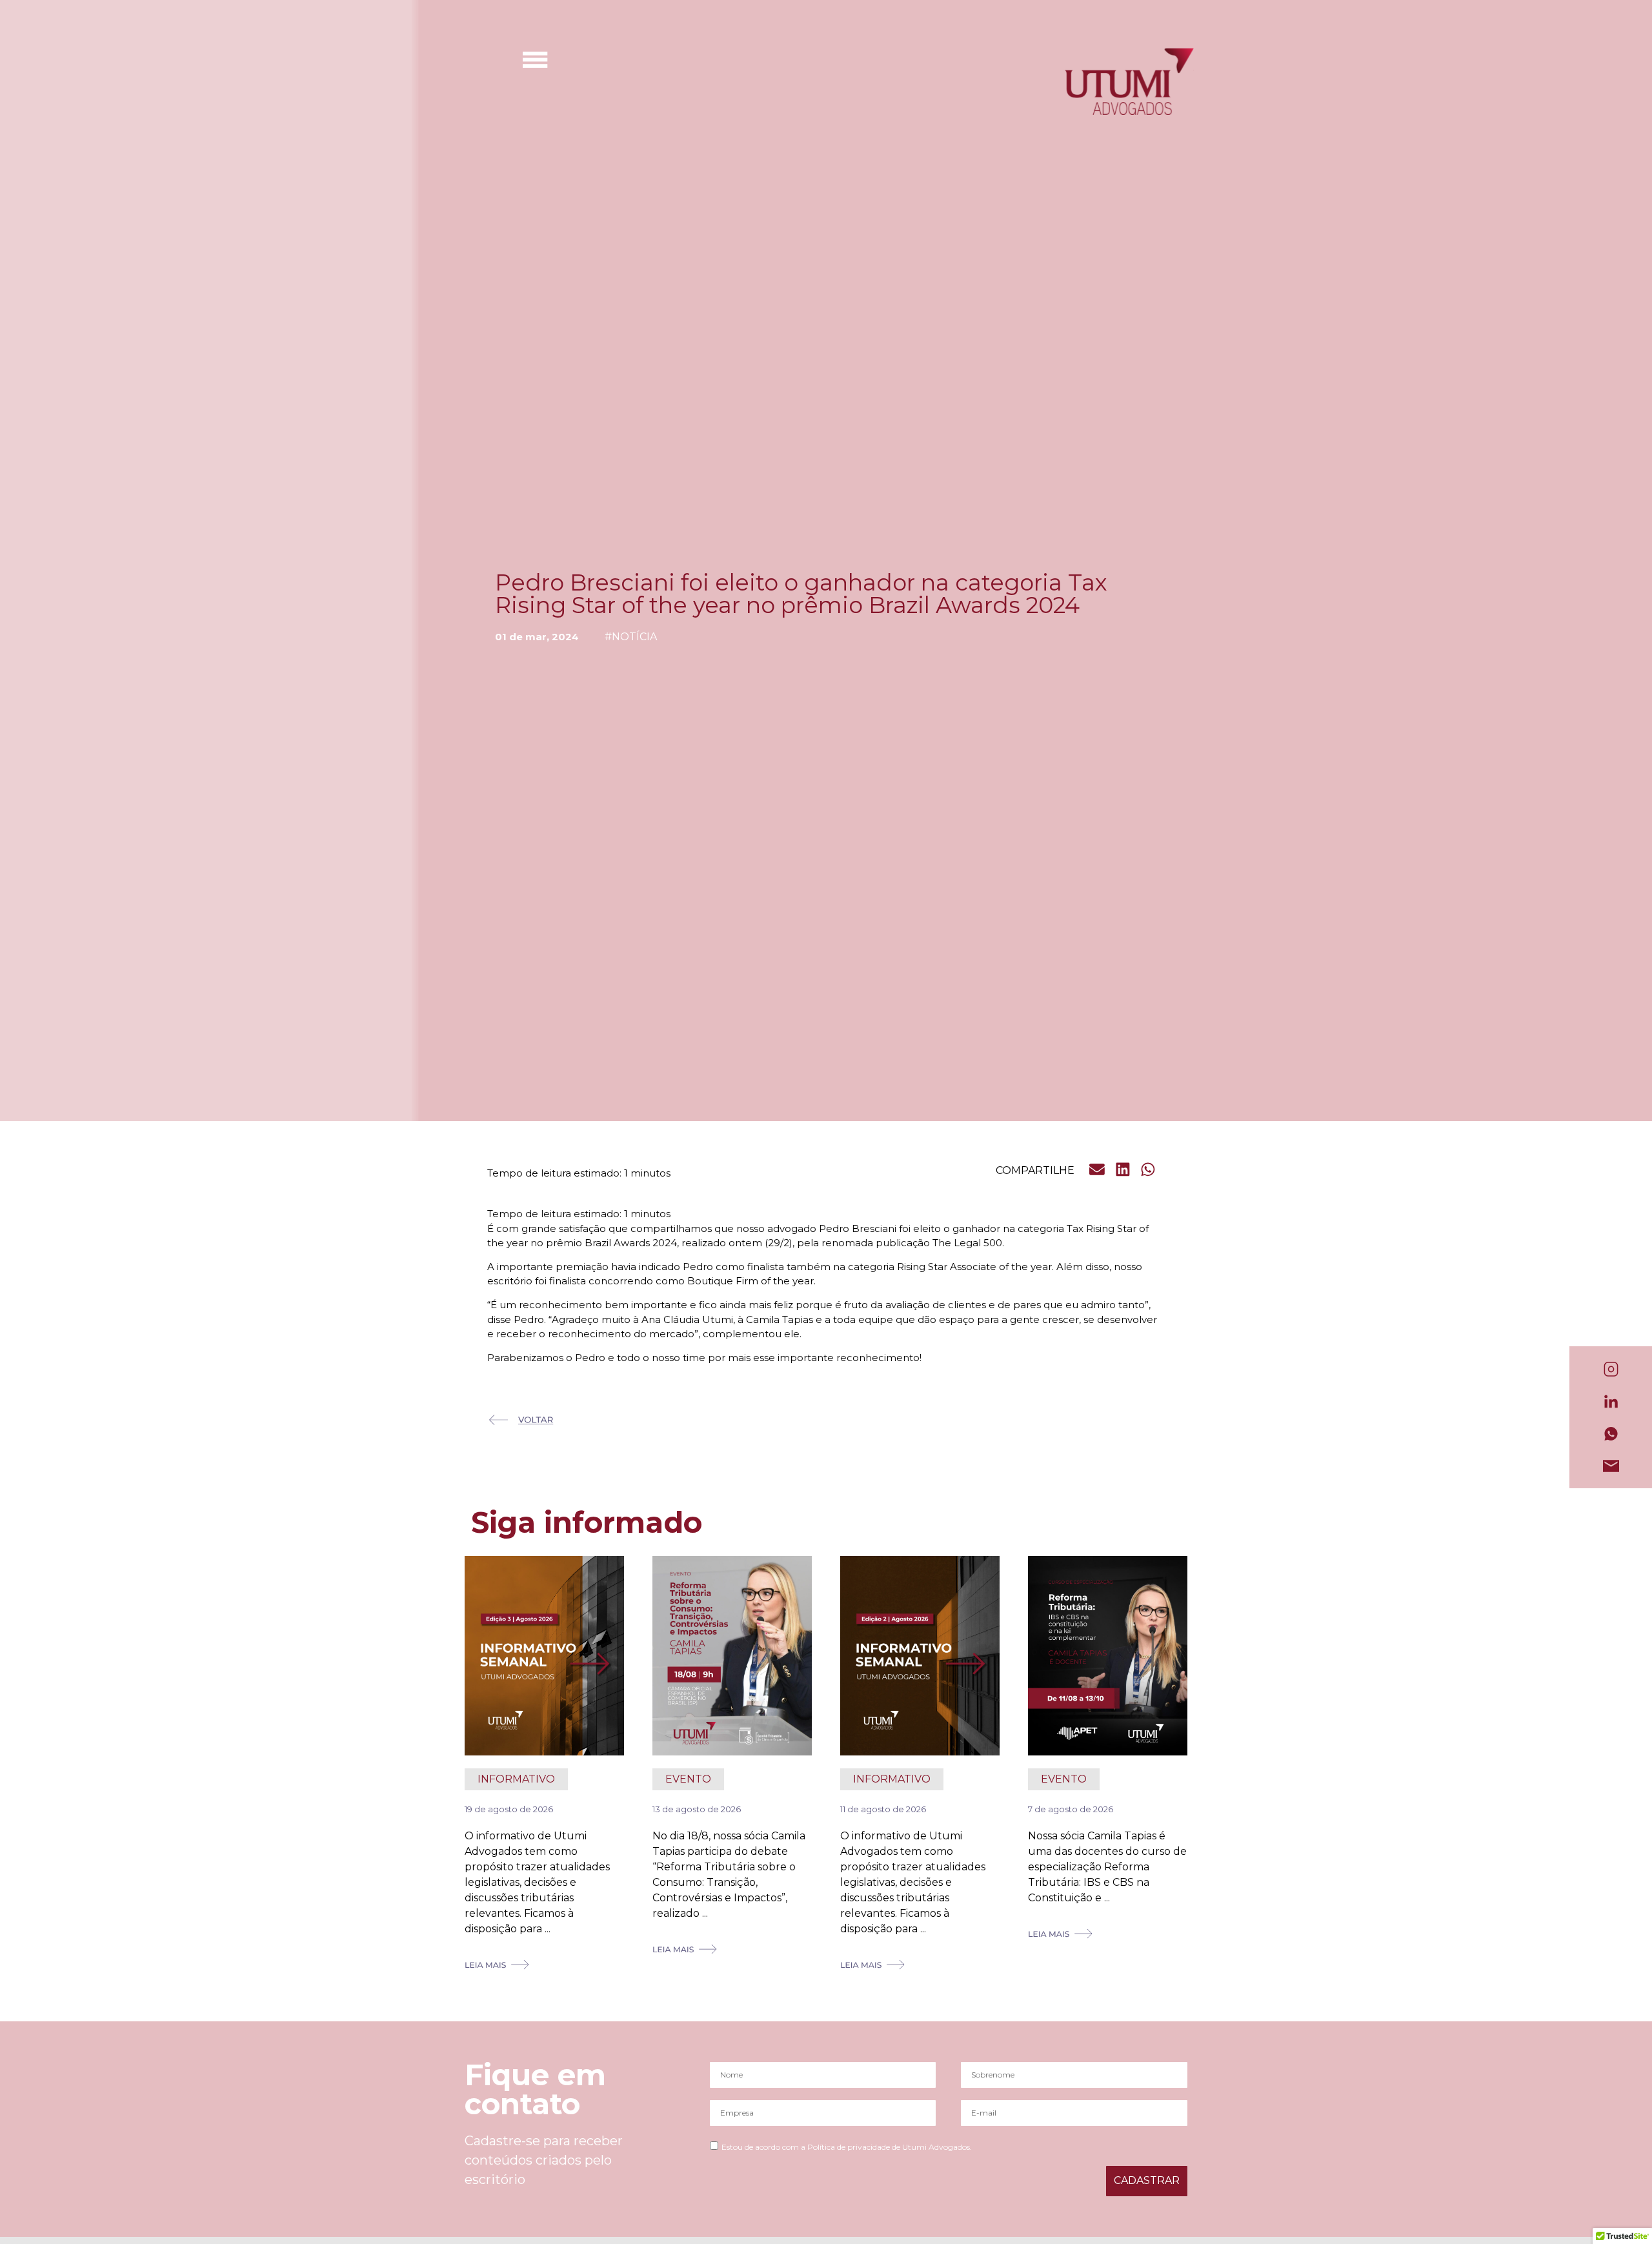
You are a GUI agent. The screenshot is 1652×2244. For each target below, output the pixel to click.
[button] (1098, 1170)
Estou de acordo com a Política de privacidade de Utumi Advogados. (847, 2147)
